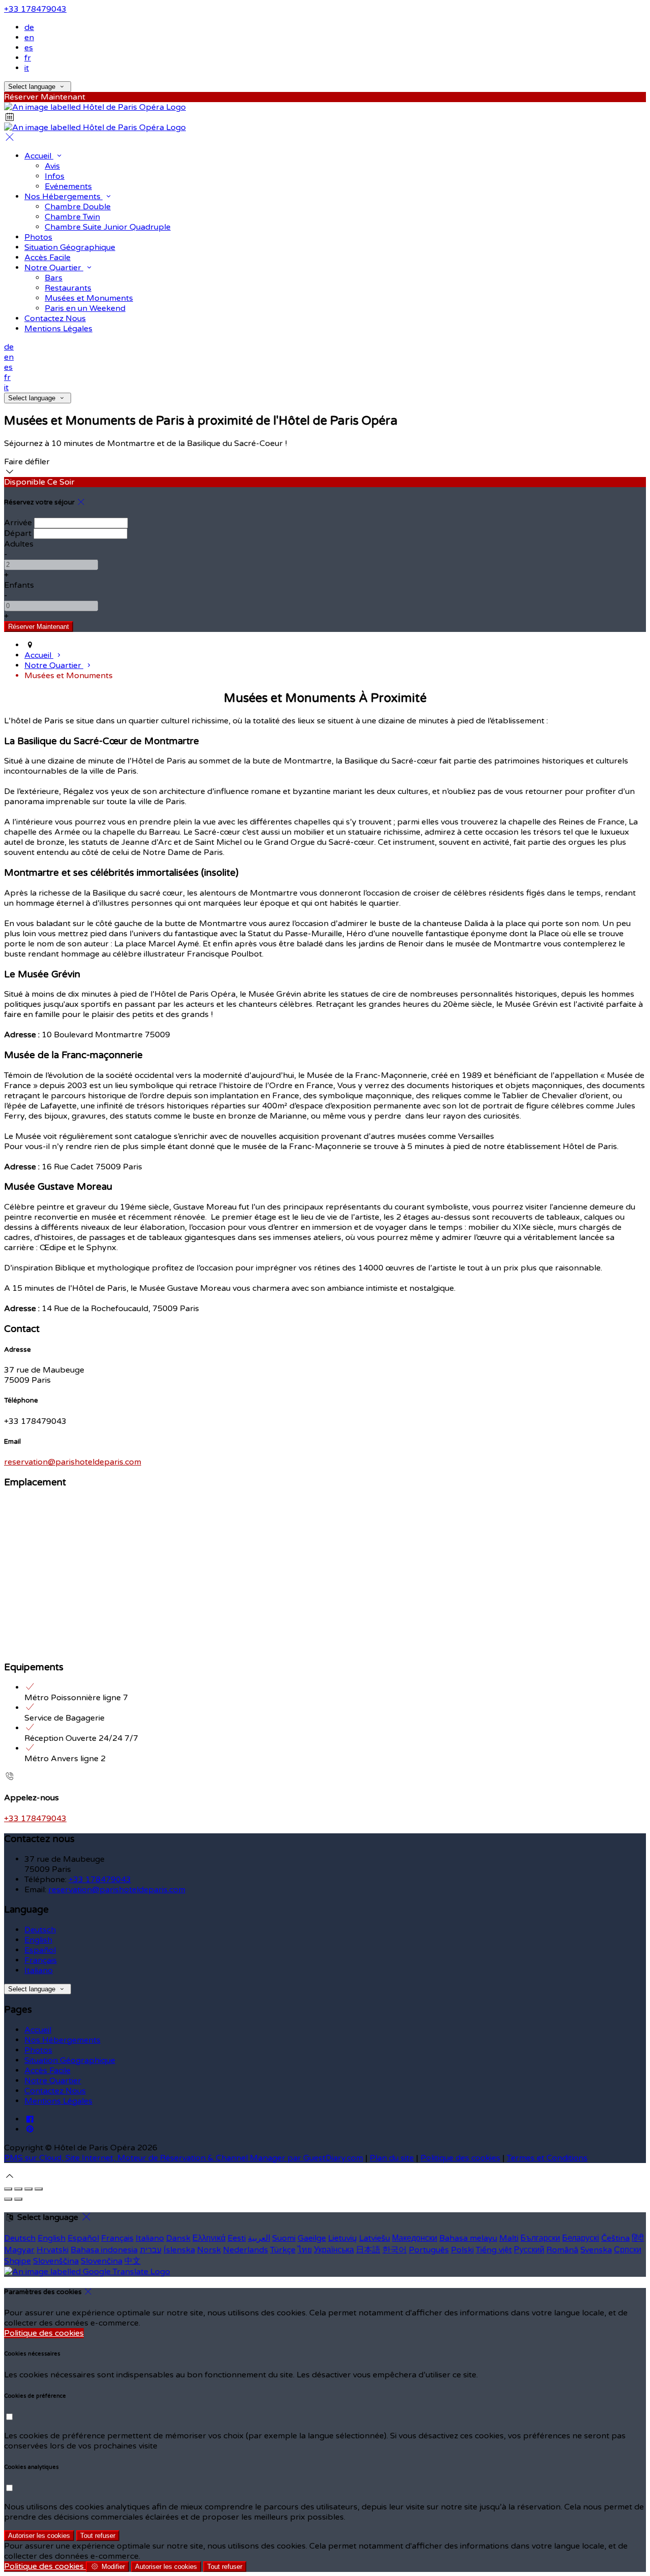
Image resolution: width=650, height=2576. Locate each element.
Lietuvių (343, 2238)
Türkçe (283, 2250)
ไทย (305, 2250)
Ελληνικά (209, 2238)
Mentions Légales (58, 2101)
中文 (133, 2261)
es (29, 48)
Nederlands (246, 2250)
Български (540, 2238)
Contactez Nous (55, 2091)
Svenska (596, 2250)
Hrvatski (53, 2250)
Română (562, 2250)
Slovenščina (56, 2261)
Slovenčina (102, 2261)
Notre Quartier (53, 2081)
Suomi (284, 2238)
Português (429, 2250)
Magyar (19, 2250)
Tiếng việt (494, 2250)
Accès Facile (47, 2071)
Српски (628, 2250)
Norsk (209, 2250)
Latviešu (375, 2238)
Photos (38, 2050)
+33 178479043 (35, 9)
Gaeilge (312, 2238)
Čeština (615, 2238)
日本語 (368, 2250)
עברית (151, 2250)
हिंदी (638, 2238)
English (38, 1940)
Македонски (415, 2238)
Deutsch (40, 1930)
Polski (462, 2250)
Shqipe (18, 2261)
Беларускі (581, 2238)
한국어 (395, 2250)
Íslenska (179, 2250)
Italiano (39, 1970)
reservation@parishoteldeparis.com (73, 1462)
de (29, 27)
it (27, 68)
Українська (334, 2250)
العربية (259, 2238)
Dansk (178, 2238)
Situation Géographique (70, 2060)
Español (40, 1950)
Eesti (237, 2238)
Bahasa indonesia (104, 2250)
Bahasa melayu (468, 2238)
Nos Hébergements (62, 2040)
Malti (509, 2238)
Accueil (38, 2030)
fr (28, 58)
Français (41, 1960)
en (29, 38)
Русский (529, 2250)
